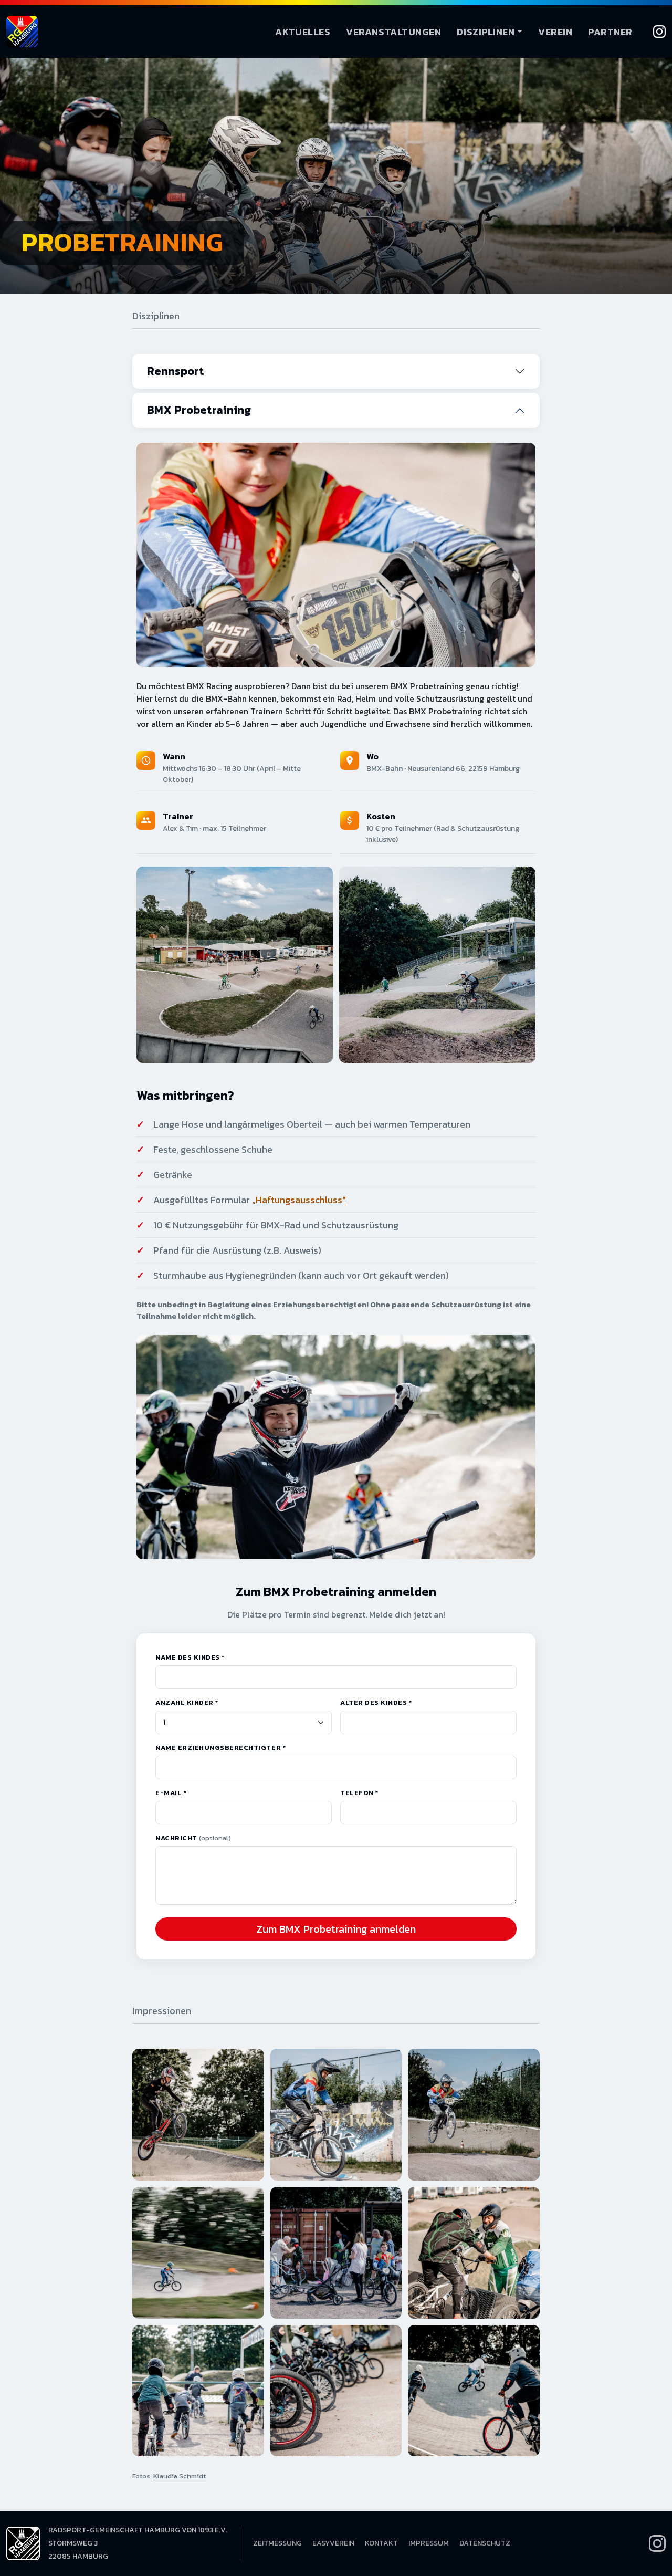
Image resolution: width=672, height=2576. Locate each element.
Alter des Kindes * (376, 1702)
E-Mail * (171, 1793)
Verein (555, 32)
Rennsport (176, 371)
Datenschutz (485, 2543)
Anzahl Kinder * (187, 1702)
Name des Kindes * (190, 1657)
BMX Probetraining (199, 410)
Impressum (429, 2543)
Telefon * (359, 1793)
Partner (610, 32)
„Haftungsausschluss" (299, 1200)
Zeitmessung (277, 2543)
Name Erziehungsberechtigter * (220, 1748)
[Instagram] (659, 32)
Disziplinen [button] (486, 32)
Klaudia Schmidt (180, 2476)
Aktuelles (303, 32)
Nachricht (193, 1838)
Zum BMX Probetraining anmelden (336, 1929)
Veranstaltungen (393, 32)
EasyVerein (333, 2543)
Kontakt (381, 2543)
